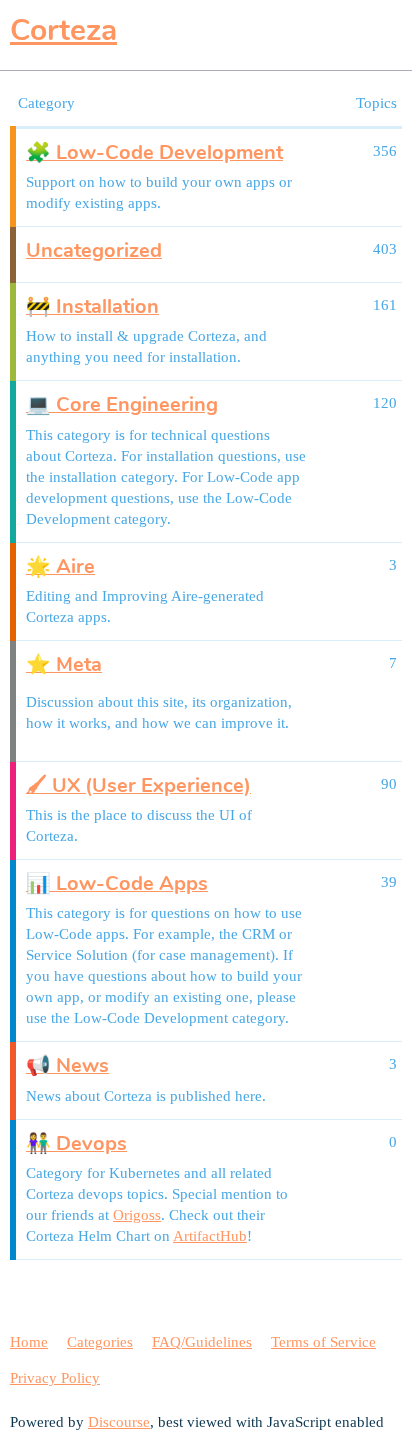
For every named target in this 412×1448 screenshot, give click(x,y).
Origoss (137, 1215)
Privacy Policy (55, 1378)
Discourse (119, 1422)
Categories (100, 1342)
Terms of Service (323, 1342)
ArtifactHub (210, 1236)
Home (29, 1342)
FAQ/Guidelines (202, 1342)
